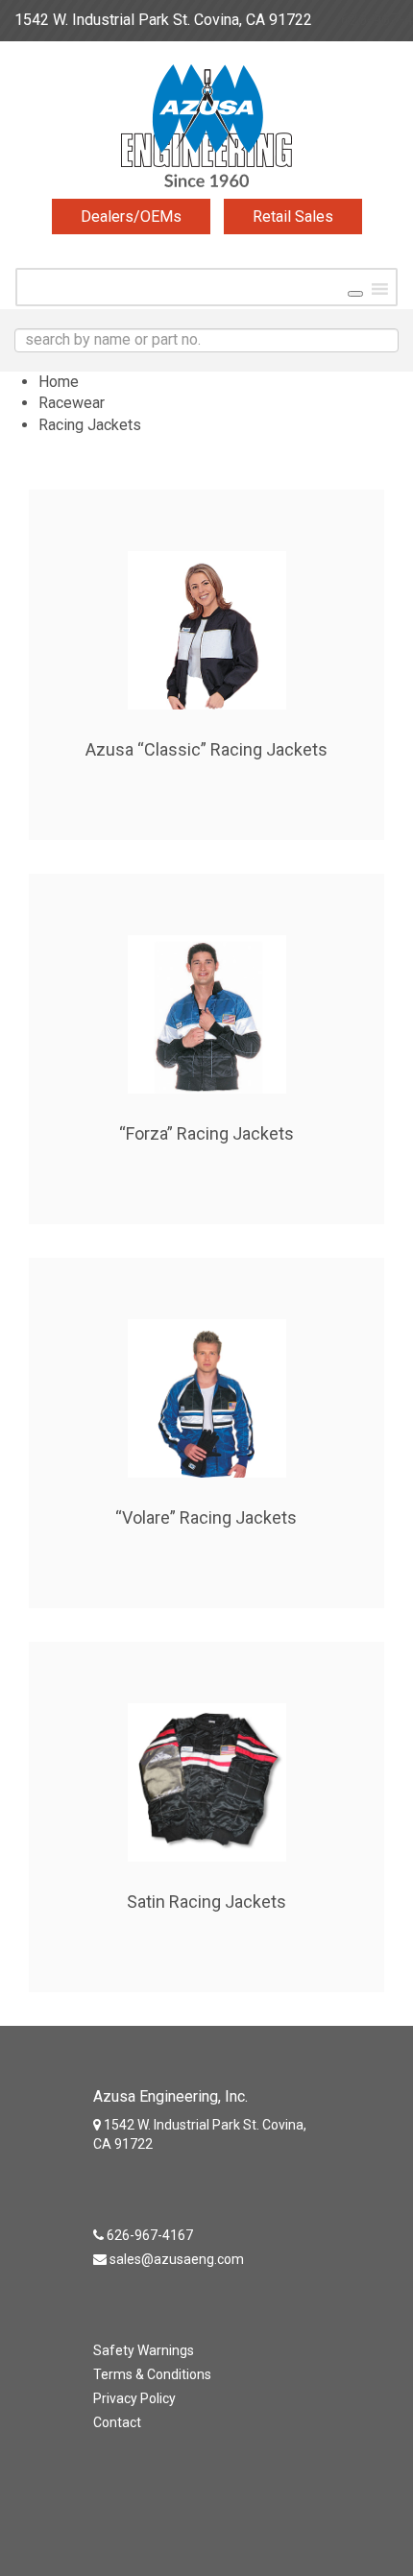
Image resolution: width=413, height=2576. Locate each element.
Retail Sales (293, 217)
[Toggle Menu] (355, 294)
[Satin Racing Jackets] (206, 1761)
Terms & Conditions (152, 2374)
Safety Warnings (144, 2350)
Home (59, 382)
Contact (117, 2422)
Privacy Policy (134, 2398)
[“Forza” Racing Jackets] (206, 993)
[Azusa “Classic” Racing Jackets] (206, 609)
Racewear (72, 403)
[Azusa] (206, 131)
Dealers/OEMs (131, 217)
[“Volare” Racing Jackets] (206, 1377)
